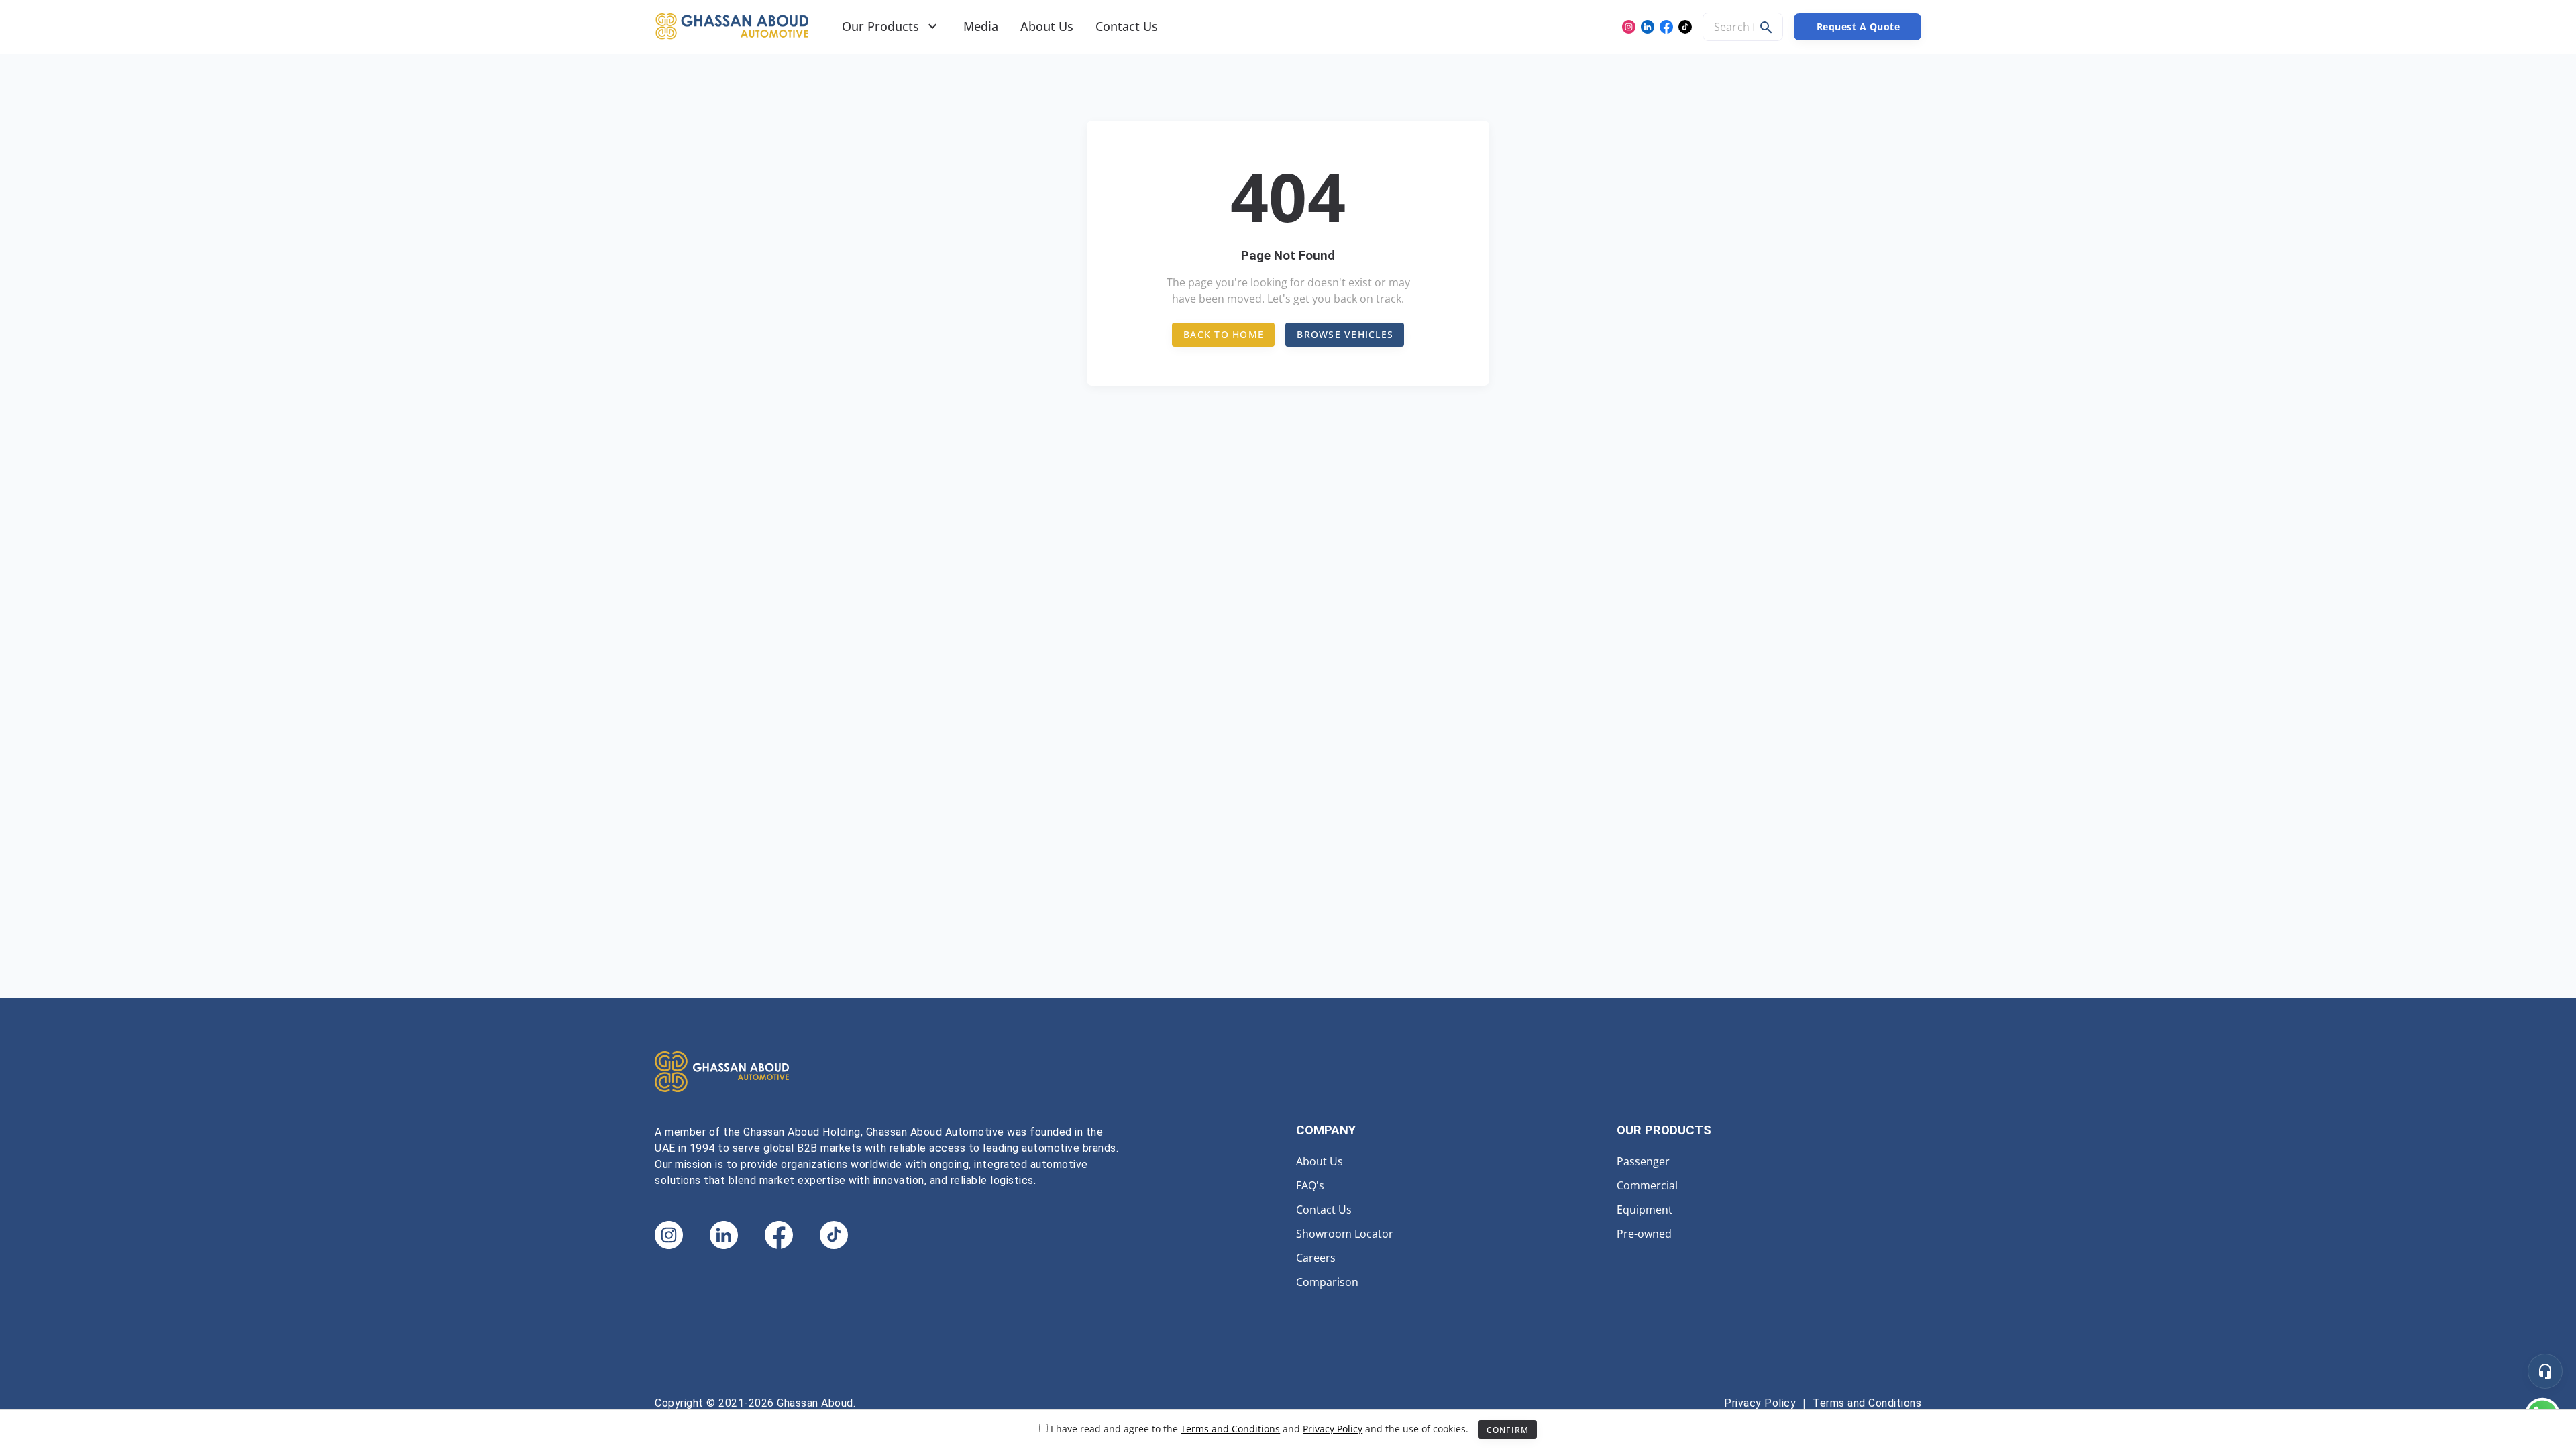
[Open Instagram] (1629, 27)
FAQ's (1310, 1185)
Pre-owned (1644, 1234)
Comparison (1327, 1282)
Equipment (1645, 1210)
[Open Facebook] (1666, 27)
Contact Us (1324, 1210)
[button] (1766, 28)
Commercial (1647, 1185)
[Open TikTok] (1685, 27)
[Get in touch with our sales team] (2545, 1371)
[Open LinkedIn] (1648, 27)
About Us (1320, 1161)
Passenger (1643, 1161)
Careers (1316, 1258)
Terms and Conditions (1867, 1403)
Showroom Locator (1345, 1234)
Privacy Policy (1760, 1403)
